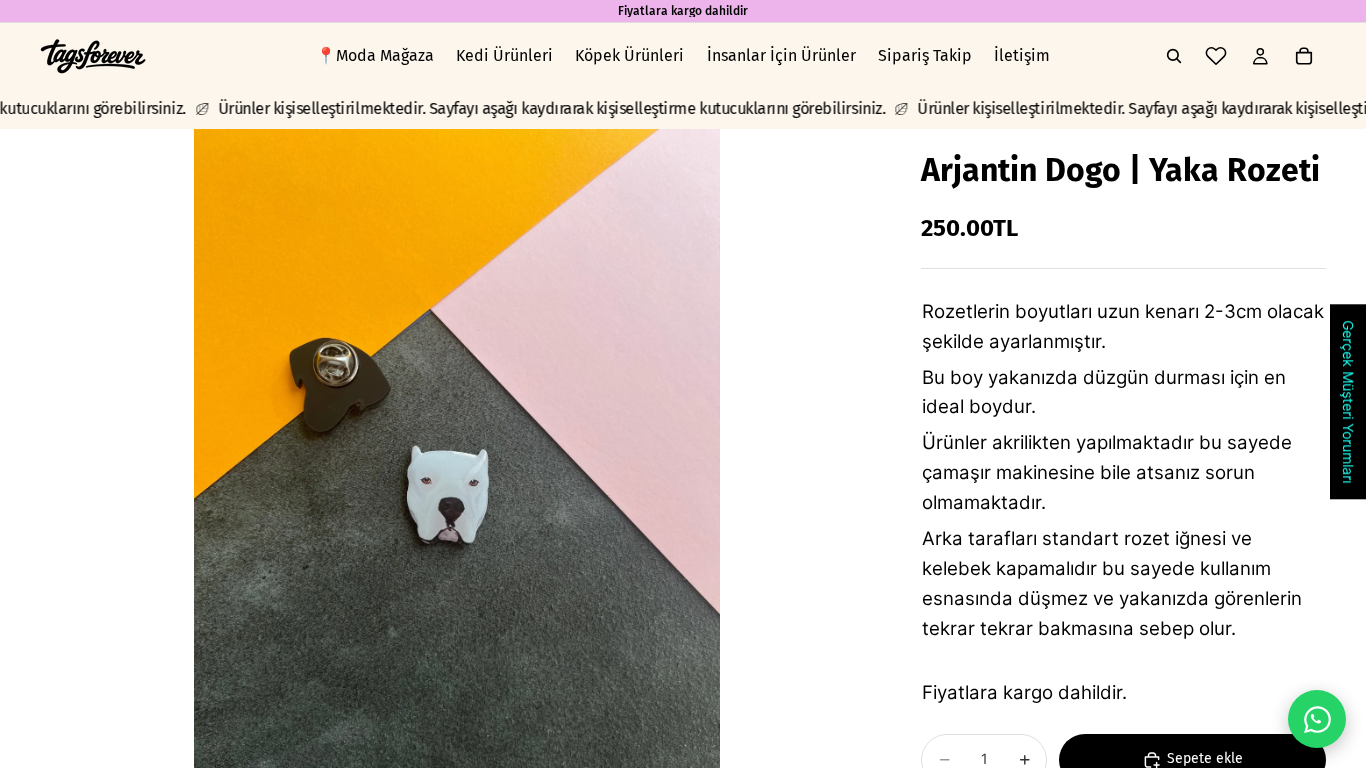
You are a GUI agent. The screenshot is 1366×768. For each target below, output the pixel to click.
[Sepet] (1304, 56)
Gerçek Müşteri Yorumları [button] (1348, 401)
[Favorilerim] (1216, 56)
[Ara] (1174, 56)
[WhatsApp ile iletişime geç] (1317, 719)
